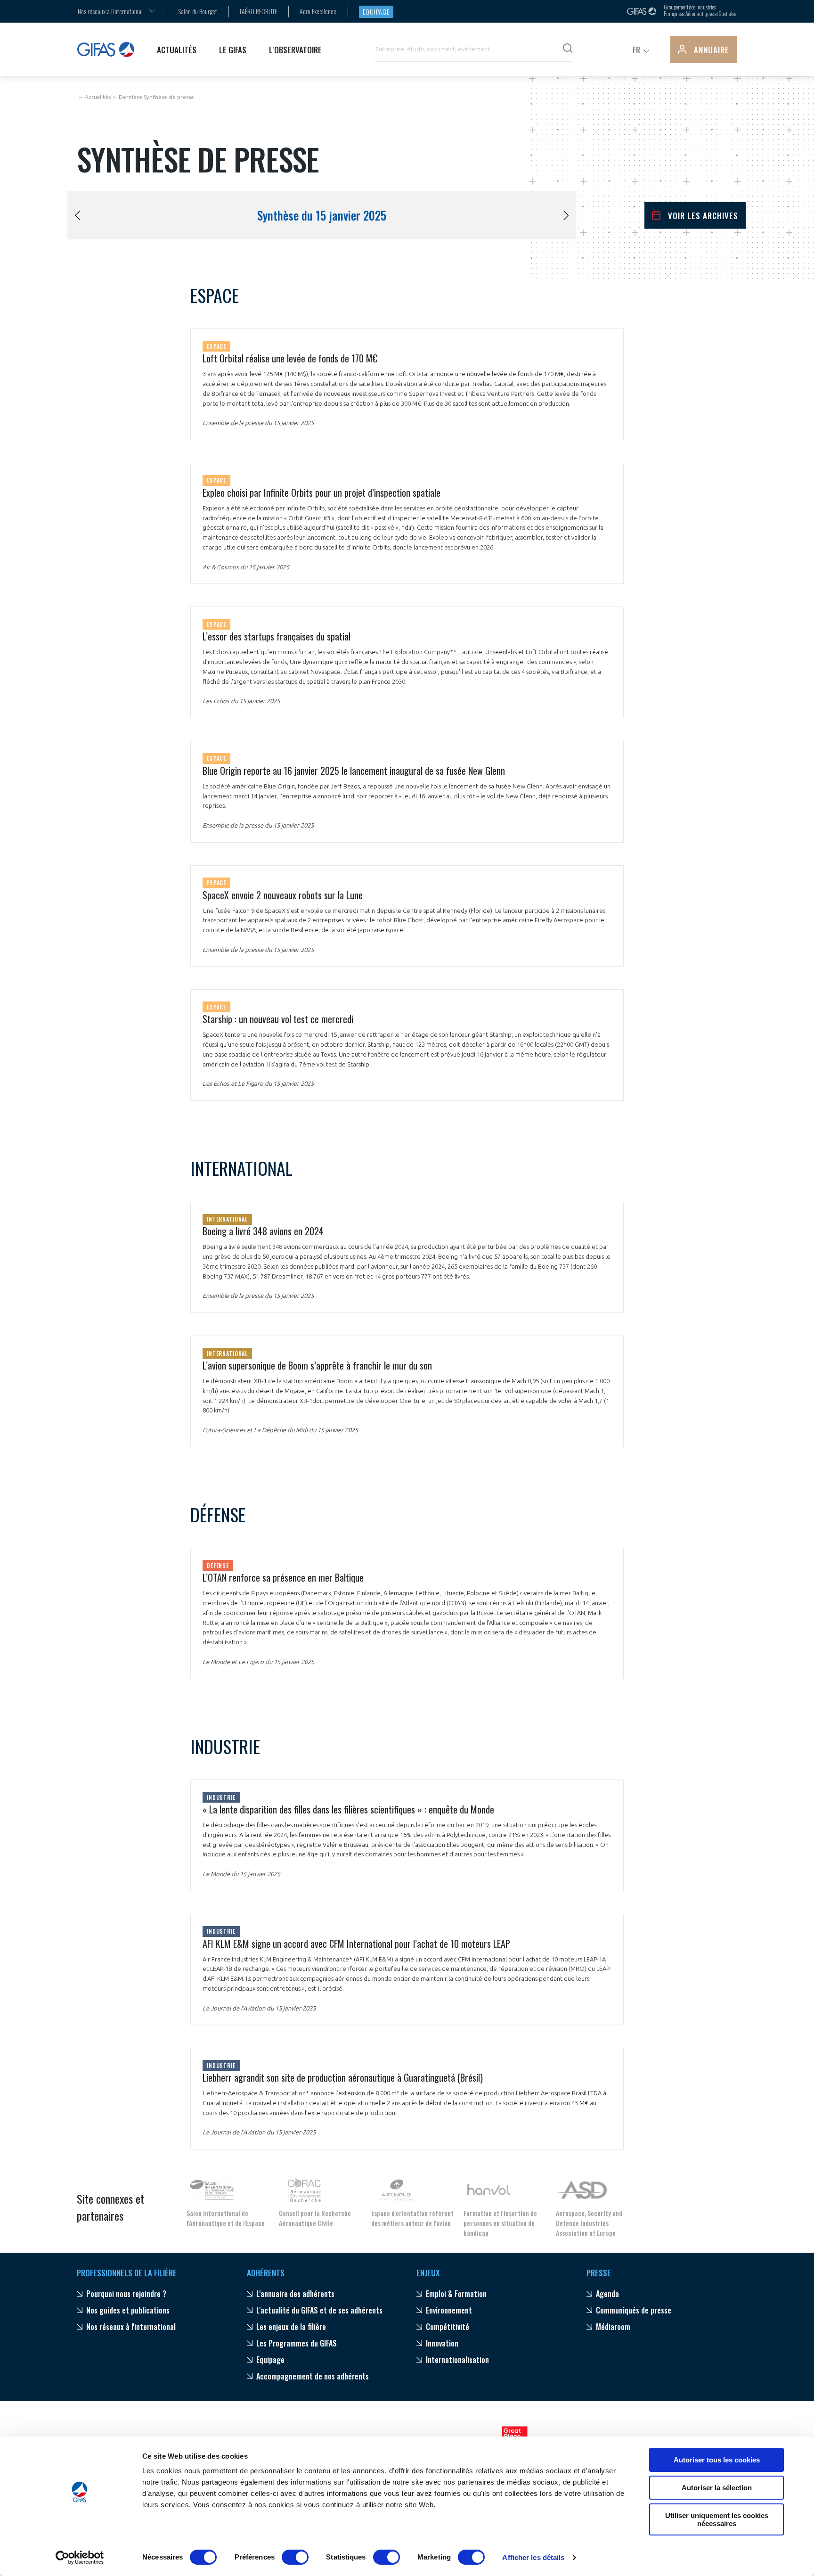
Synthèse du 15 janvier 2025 (322, 215)
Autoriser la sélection (717, 2488)
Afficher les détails (533, 2557)
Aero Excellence (318, 11)
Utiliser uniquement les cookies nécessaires (717, 2519)
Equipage (376, 12)
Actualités (98, 97)
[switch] (295, 2557)
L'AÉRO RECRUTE (258, 11)
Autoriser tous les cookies (717, 2460)
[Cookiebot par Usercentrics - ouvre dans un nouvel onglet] (80, 2558)
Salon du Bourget (198, 11)
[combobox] (110, 11)
